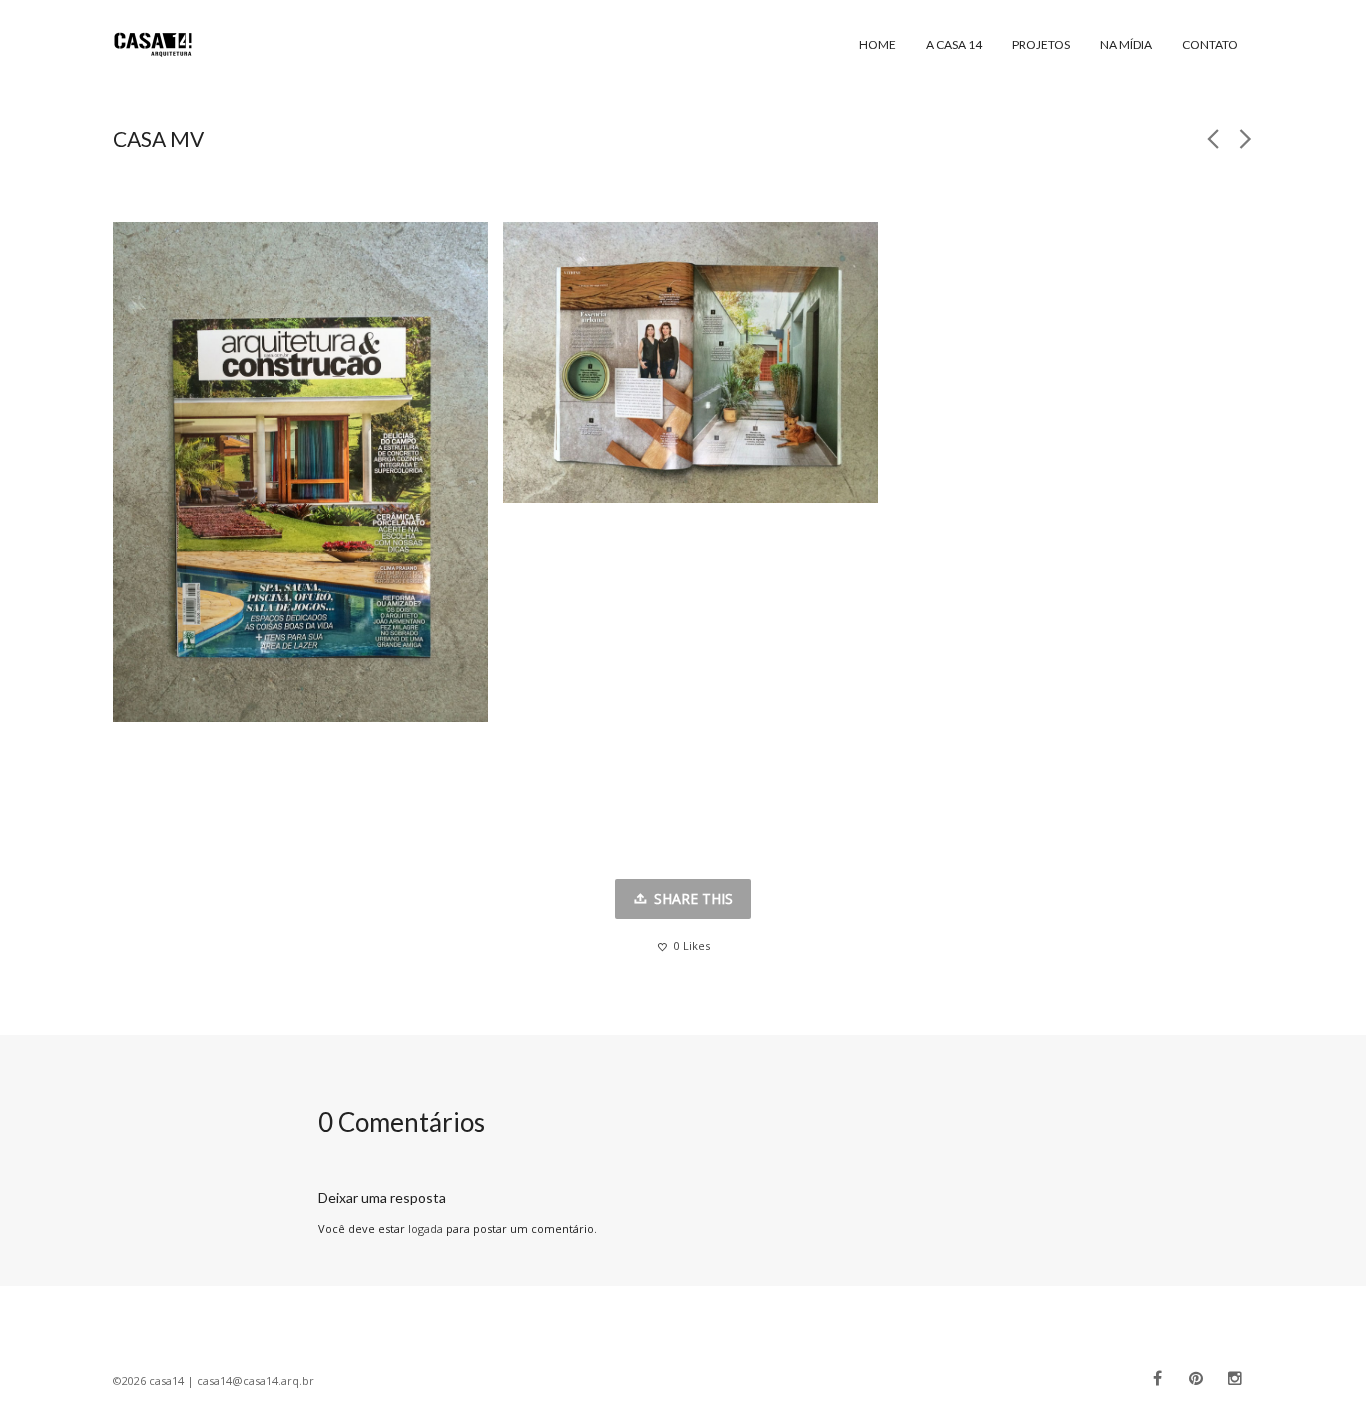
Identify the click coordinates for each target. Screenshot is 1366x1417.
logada (425, 1228)
